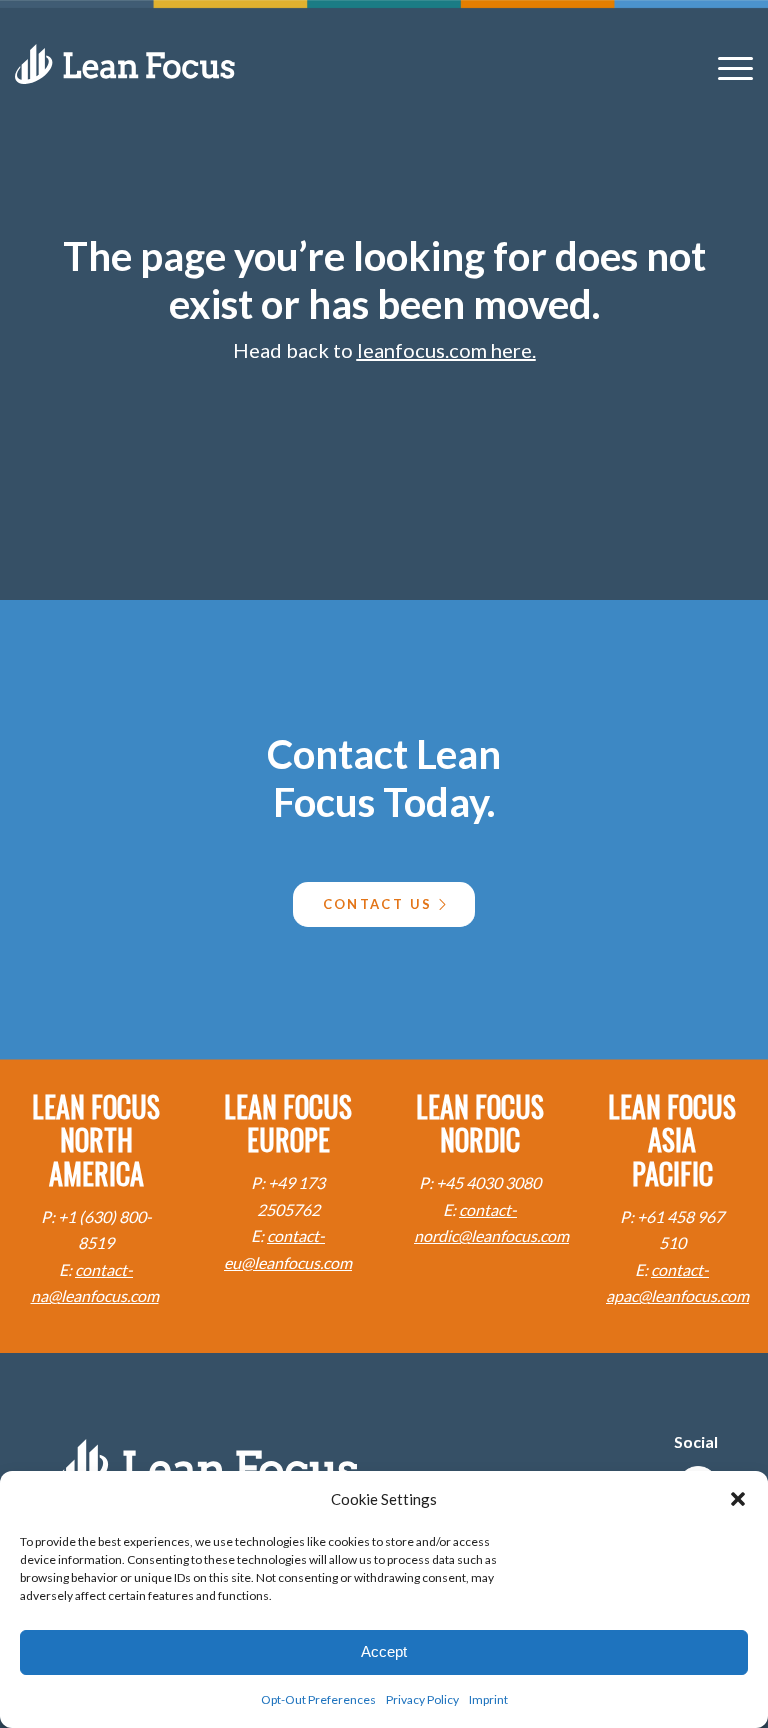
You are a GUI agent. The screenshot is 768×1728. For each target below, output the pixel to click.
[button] (738, 1499)
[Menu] (730, 67)
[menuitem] (730, 67)
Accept (384, 1651)
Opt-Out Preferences (318, 1699)
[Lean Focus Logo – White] (125, 64)
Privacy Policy (422, 1699)
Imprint (488, 1699)
